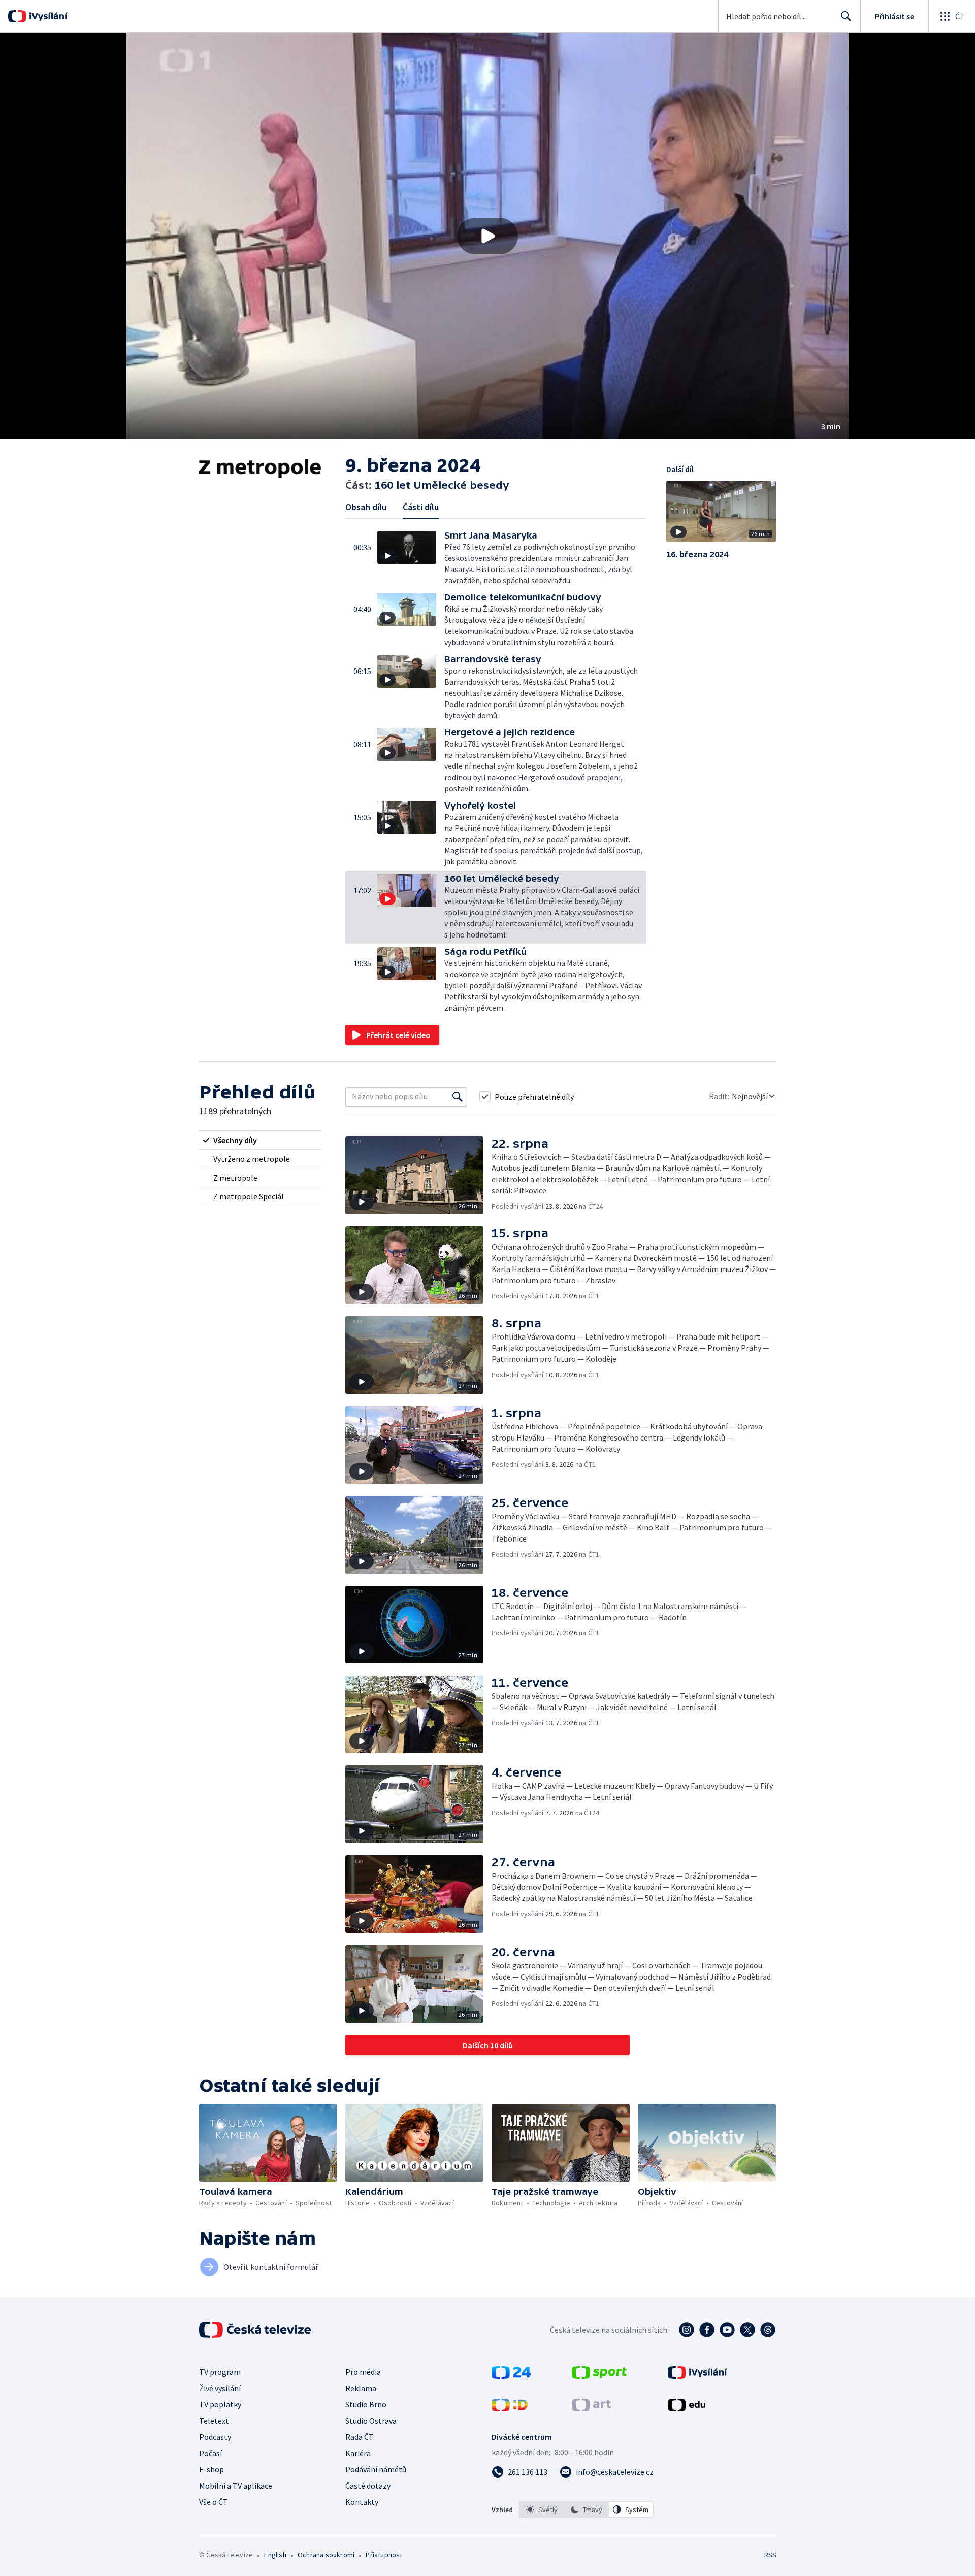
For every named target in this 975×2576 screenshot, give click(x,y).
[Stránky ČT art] (591, 2408)
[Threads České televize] (768, 2330)
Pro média (363, 2372)
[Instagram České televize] (687, 2330)
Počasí (210, 2453)
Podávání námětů (376, 2469)
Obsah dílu (366, 507)
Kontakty (362, 2502)
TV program (220, 2372)
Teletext (214, 2421)
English (275, 2555)
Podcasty (215, 2437)
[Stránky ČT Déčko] (510, 2408)
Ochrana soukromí (326, 2555)
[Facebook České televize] (707, 2330)
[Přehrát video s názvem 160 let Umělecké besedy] (487, 236)
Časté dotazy (368, 2486)
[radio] (260, 1140)
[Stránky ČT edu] (687, 2408)
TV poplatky (220, 2404)
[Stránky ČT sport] (599, 2376)
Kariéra (358, 2453)
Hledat (846, 16)
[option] (542, 2510)
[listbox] (586, 2510)
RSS (770, 2555)
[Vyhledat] (458, 1097)
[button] (487, 236)
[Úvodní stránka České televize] (256, 2330)
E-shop (212, 2469)
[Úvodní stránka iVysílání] (47, 16)
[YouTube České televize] (727, 2330)
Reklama (361, 2388)
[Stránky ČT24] (511, 2376)
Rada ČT (360, 2437)
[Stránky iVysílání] (697, 2376)
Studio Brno (366, 2404)
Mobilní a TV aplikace (236, 2486)
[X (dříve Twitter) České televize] (747, 2330)
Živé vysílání (220, 2388)
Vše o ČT (214, 2502)
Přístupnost (384, 2555)
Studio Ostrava (371, 2421)
